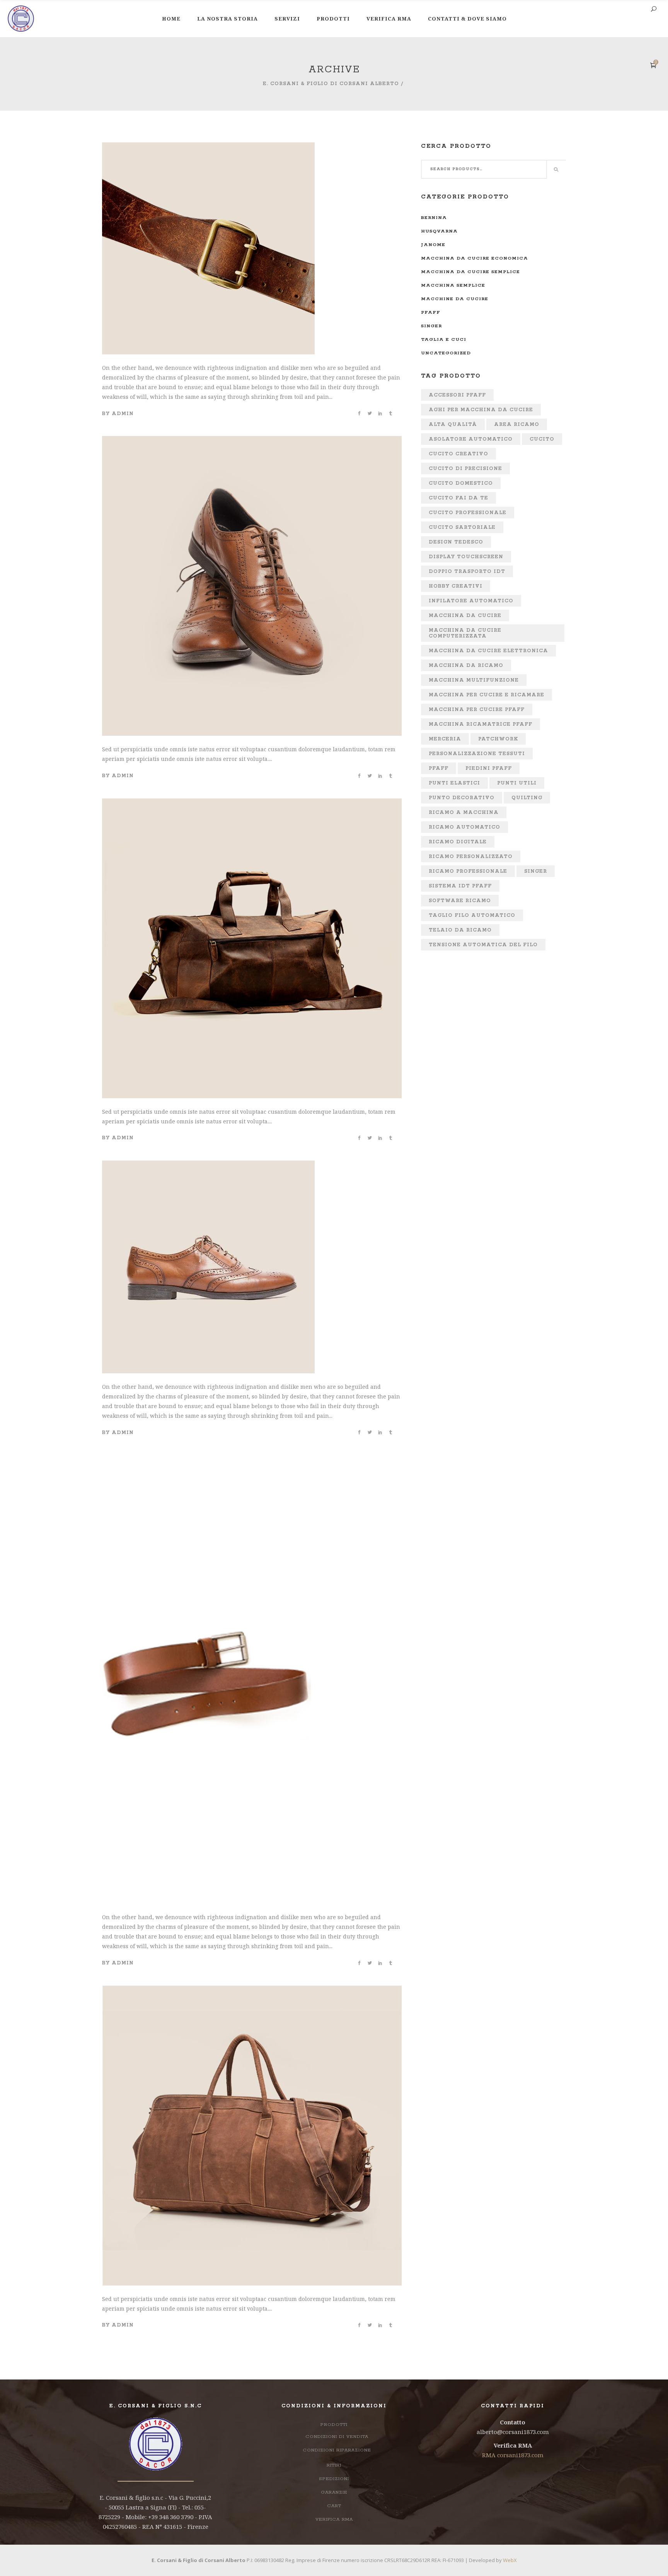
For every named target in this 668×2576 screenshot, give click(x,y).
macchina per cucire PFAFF (477, 710)
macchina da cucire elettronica (488, 651)
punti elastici (454, 783)
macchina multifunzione (474, 680)
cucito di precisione (465, 469)
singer (536, 871)
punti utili (517, 783)
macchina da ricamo (466, 666)
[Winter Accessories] (206, 1460)
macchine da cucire (455, 299)
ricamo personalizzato (471, 857)
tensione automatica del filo (483, 945)
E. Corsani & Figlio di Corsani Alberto (331, 84)
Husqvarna (439, 231)
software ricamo (460, 901)
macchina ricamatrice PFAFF (481, 724)
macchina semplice (453, 285)
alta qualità (453, 425)
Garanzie (334, 2492)
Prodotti (334, 2425)
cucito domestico (461, 483)
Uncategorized (446, 353)
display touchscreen (466, 557)
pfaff (431, 312)
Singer (431, 326)
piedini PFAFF (489, 768)
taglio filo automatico (472, 915)
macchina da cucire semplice (470, 272)
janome (433, 245)
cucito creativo (458, 454)
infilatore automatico (471, 601)
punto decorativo (462, 798)
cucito (542, 439)
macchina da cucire (465, 616)
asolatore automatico (471, 439)
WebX (510, 2560)
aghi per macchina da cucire (481, 410)
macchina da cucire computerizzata (465, 633)
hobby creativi (456, 586)
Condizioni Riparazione (337, 2450)
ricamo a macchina (464, 813)
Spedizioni (334, 2479)
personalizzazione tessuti (477, 754)
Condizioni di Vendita (337, 2437)
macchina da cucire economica (475, 258)
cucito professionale (468, 513)
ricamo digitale (458, 842)
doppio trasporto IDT (467, 572)
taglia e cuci (444, 339)
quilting (527, 798)
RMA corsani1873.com (513, 2455)
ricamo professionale (468, 871)
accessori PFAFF (457, 395)
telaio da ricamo (460, 930)
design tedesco (456, 542)
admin (123, 414)
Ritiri (334, 2465)
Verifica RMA (334, 2519)
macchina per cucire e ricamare (487, 695)
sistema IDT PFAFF (460, 886)
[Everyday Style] (252, 441)
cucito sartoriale (462, 527)
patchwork (498, 739)
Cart (334, 2506)
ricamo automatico (464, 827)
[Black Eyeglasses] (252, 803)
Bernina (434, 218)
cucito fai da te (458, 498)
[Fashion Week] (208, 1165)
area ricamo (517, 425)
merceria (445, 739)
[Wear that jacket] (252, 1991)
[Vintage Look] (208, 147)
